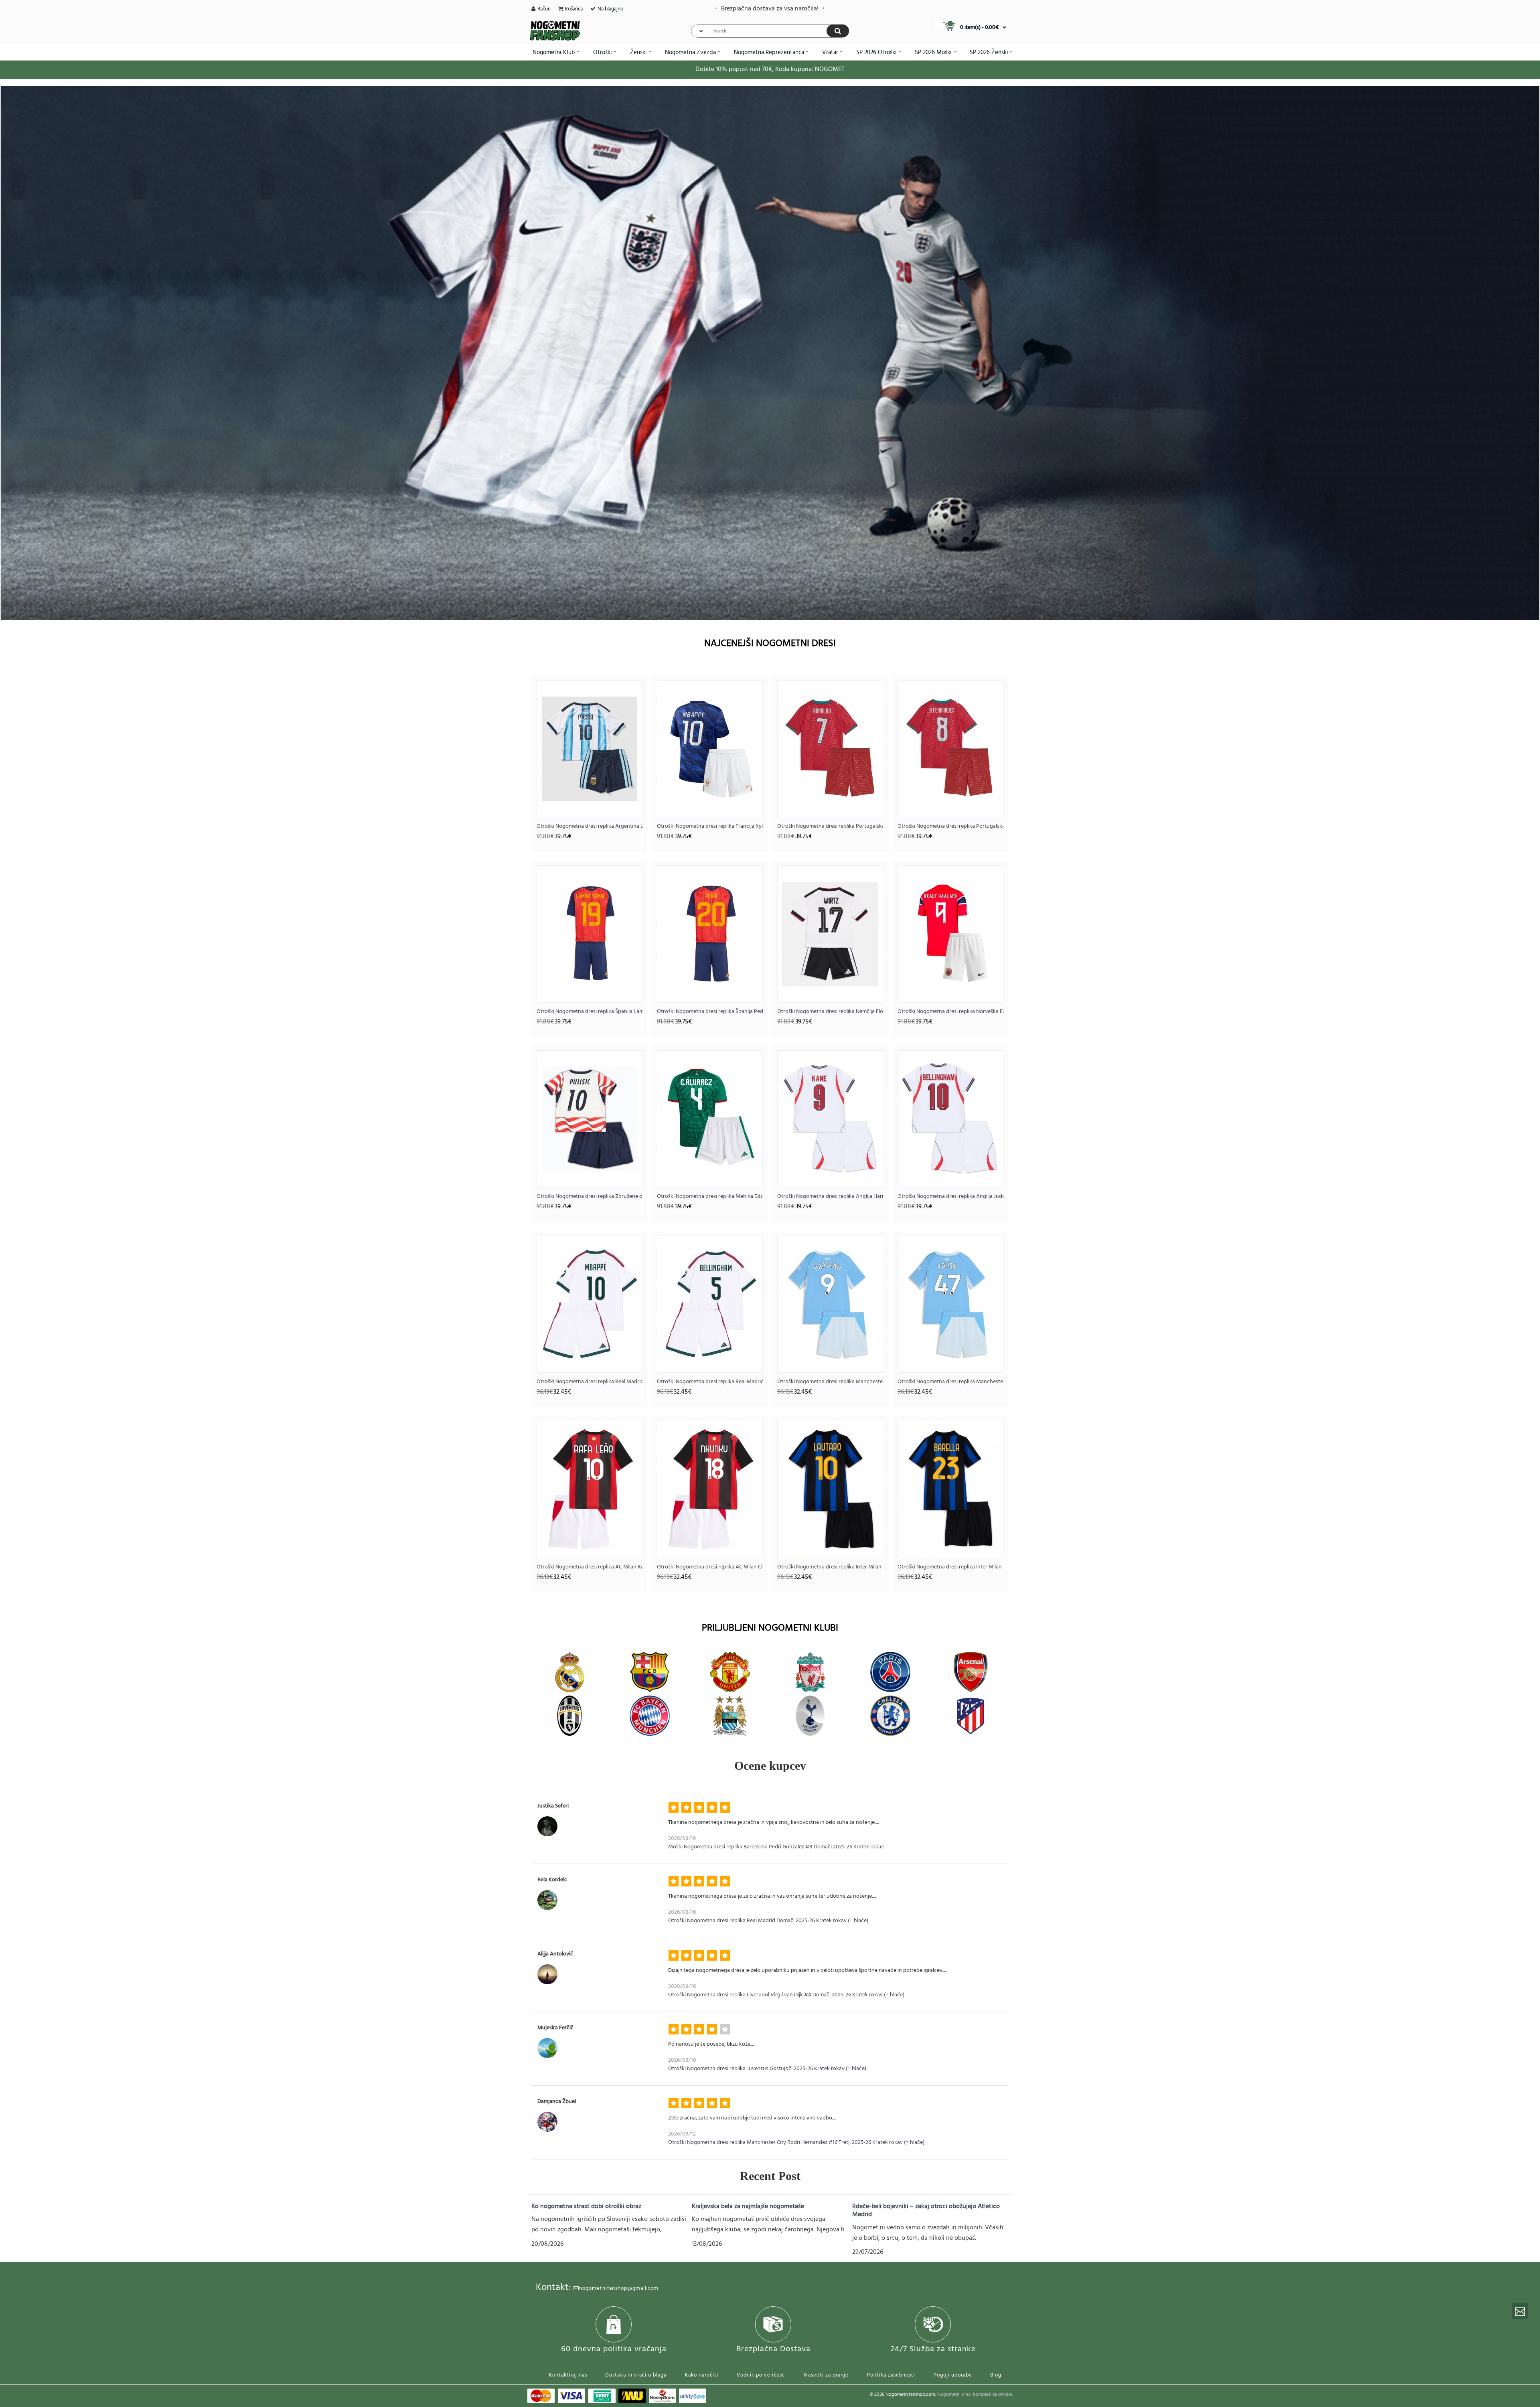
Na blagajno (610, 9)
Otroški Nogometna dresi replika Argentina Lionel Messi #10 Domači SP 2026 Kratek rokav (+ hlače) (590, 826)
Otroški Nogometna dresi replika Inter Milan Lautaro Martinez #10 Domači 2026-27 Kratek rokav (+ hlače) (830, 1567)
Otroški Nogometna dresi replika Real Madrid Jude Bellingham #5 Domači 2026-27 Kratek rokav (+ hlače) (710, 1382)
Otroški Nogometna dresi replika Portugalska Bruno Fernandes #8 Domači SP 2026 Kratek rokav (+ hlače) (950, 826)
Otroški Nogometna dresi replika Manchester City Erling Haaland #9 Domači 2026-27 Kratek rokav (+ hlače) (830, 1382)
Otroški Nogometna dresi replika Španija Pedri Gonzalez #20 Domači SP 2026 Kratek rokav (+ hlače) (710, 1012)
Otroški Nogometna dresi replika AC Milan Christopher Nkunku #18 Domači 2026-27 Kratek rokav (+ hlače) (710, 1567)
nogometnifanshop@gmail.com (619, 2288)
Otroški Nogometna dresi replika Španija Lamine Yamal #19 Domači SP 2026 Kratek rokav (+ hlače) (590, 1012)
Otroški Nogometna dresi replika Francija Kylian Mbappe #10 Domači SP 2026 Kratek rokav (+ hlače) (710, 826)
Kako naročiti (702, 2375)
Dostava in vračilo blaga (636, 2375)
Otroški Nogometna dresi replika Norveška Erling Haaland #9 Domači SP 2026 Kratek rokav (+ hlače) (950, 1012)
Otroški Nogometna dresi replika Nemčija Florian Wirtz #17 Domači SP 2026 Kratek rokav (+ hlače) (830, 1012)
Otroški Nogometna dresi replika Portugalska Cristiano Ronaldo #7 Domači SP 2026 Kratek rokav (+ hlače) (830, 826)
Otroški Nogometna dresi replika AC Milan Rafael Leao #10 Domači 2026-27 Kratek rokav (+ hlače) (590, 1567)
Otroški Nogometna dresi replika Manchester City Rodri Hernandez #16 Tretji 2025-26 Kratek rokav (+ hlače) (796, 2143)
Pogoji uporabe (953, 2375)
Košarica (574, 9)
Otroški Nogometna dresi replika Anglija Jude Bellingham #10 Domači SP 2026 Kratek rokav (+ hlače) (950, 1196)
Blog (996, 2375)
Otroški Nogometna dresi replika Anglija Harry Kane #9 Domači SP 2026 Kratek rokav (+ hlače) (830, 1196)
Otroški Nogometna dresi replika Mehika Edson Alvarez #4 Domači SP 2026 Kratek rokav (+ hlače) (710, 1196)
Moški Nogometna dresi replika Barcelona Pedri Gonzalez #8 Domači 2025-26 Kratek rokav (776, 1847)
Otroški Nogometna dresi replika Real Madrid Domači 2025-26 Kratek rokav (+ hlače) (768, 1921)
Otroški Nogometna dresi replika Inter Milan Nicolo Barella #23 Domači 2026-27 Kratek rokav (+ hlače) (950, 1567)
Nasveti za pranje (826, 2375)
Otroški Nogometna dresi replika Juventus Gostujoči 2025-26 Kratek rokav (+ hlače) (767, 2069)
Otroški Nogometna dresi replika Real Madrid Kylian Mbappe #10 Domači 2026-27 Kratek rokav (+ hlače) (590, 1382)
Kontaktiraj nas (568, 2375)
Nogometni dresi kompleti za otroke (975, 2395)
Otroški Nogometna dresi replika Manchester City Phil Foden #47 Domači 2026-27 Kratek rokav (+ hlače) (950, 1382)
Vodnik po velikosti (761, 2375)
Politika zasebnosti (891, 2375)
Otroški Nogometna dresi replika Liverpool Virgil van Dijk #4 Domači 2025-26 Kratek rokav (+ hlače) (786, 1995)
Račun (544, 9)
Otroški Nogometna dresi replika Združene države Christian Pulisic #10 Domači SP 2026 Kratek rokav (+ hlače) (590, 1196)
